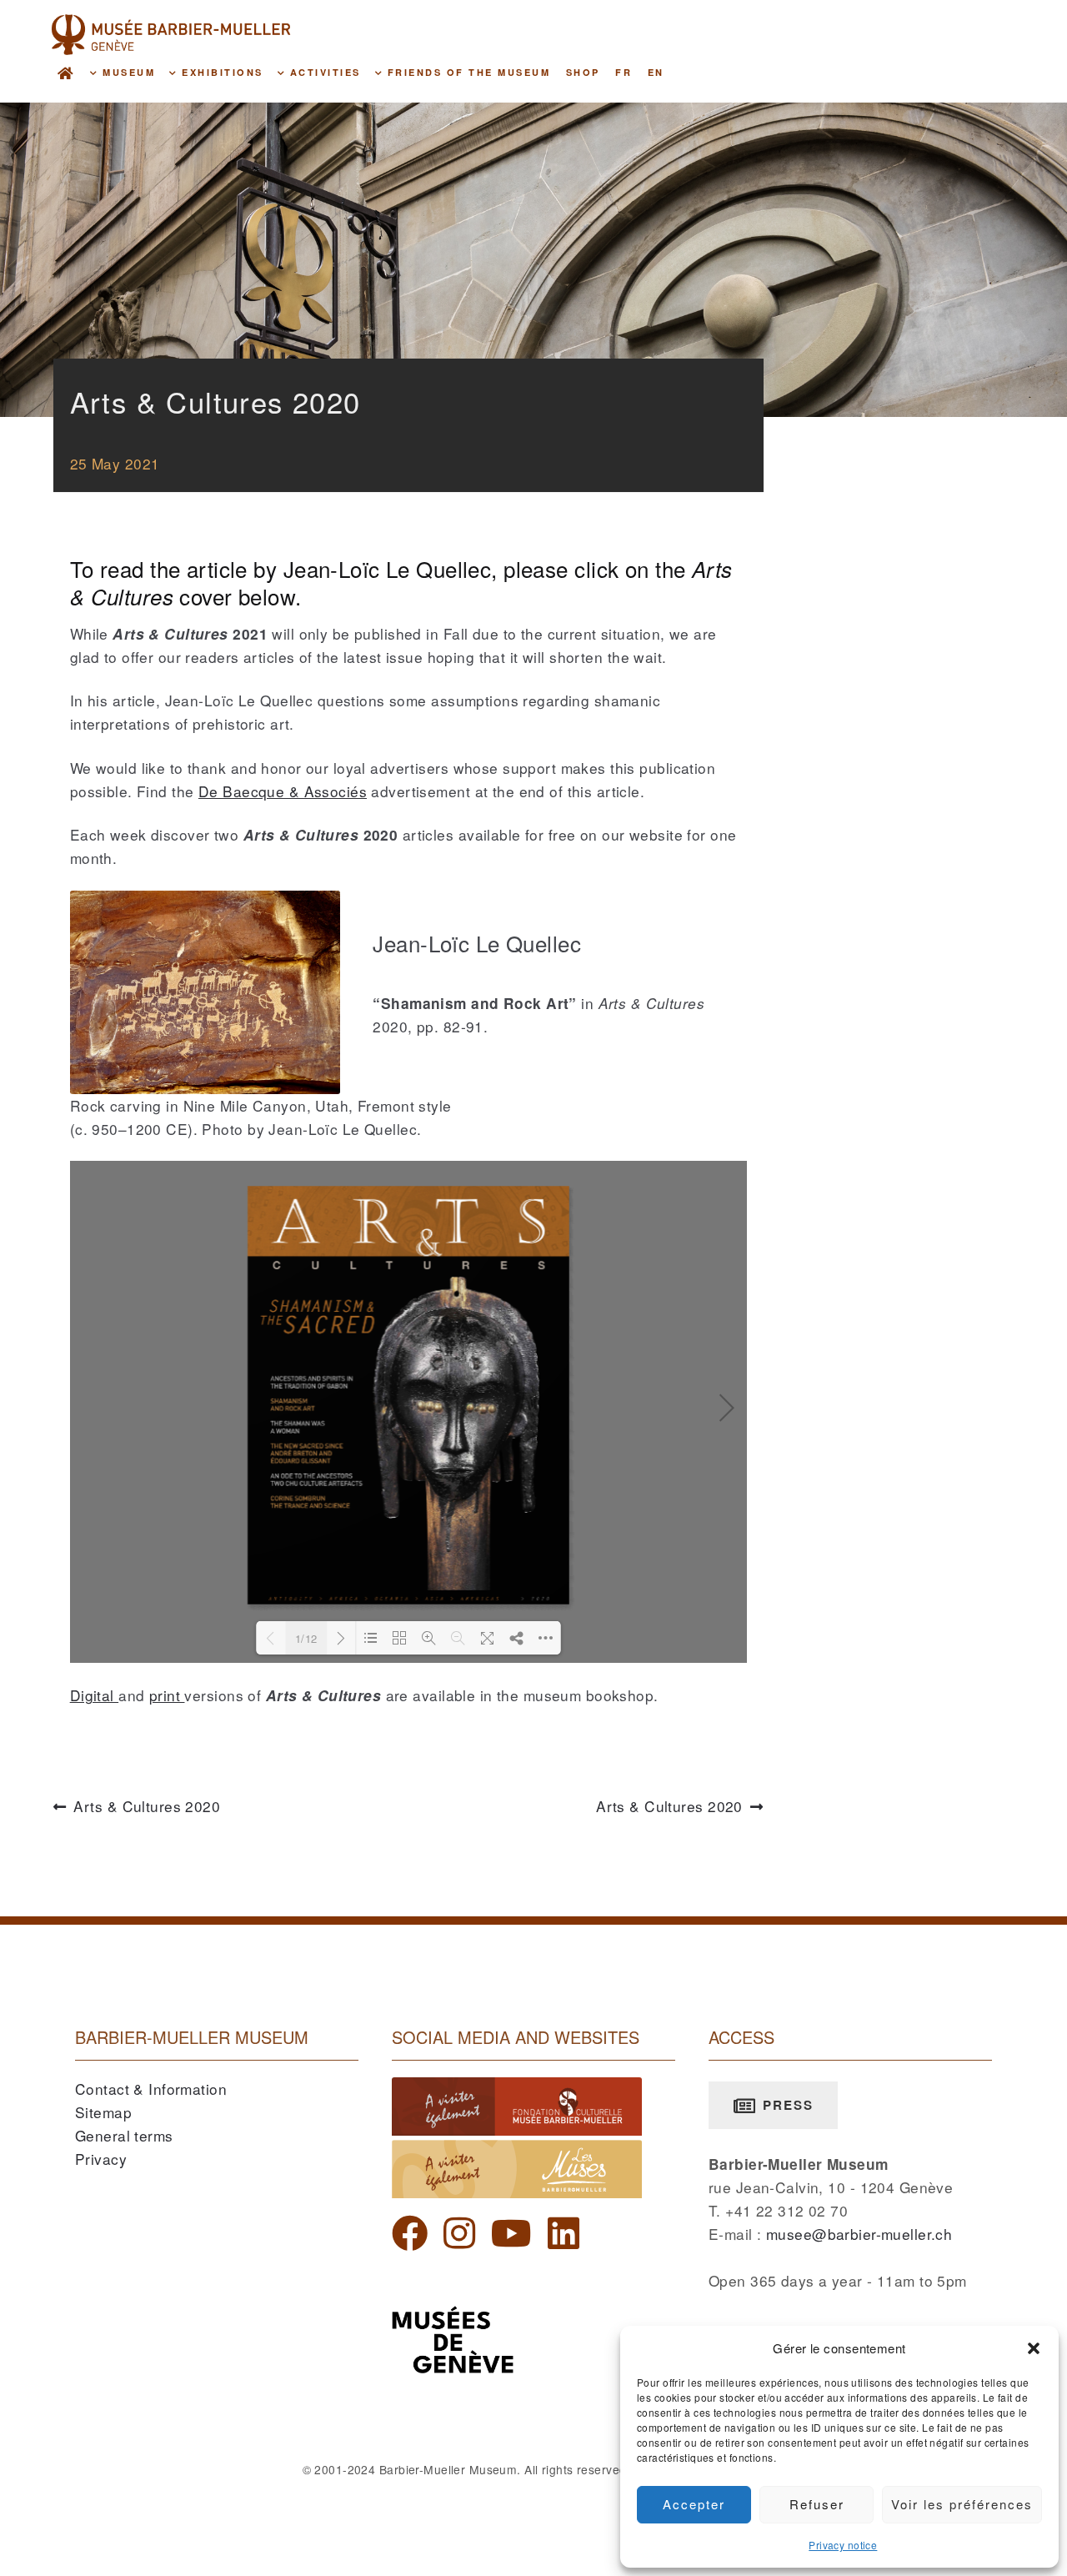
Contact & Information (151, 2089)
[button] (1034, 2348)
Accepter (694, 2504)
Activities (323, 72)
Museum (127, 72)
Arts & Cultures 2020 (147, 1807)
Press (786, 2105)
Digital (94, 1695)
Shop (583, 72)
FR (624, 72)
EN (656, 72)
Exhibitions (220, 72)
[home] (66, 72)
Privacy (101, 2159)
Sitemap (103, 2112)
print (167, 1695)
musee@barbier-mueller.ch (859, 2234)
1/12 (306, 1638)
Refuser (817, 2504)
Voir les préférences (962, 2504)
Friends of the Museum (466, 72)
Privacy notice (843, 2545)
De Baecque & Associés (283, 791)
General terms (124, 2135)
